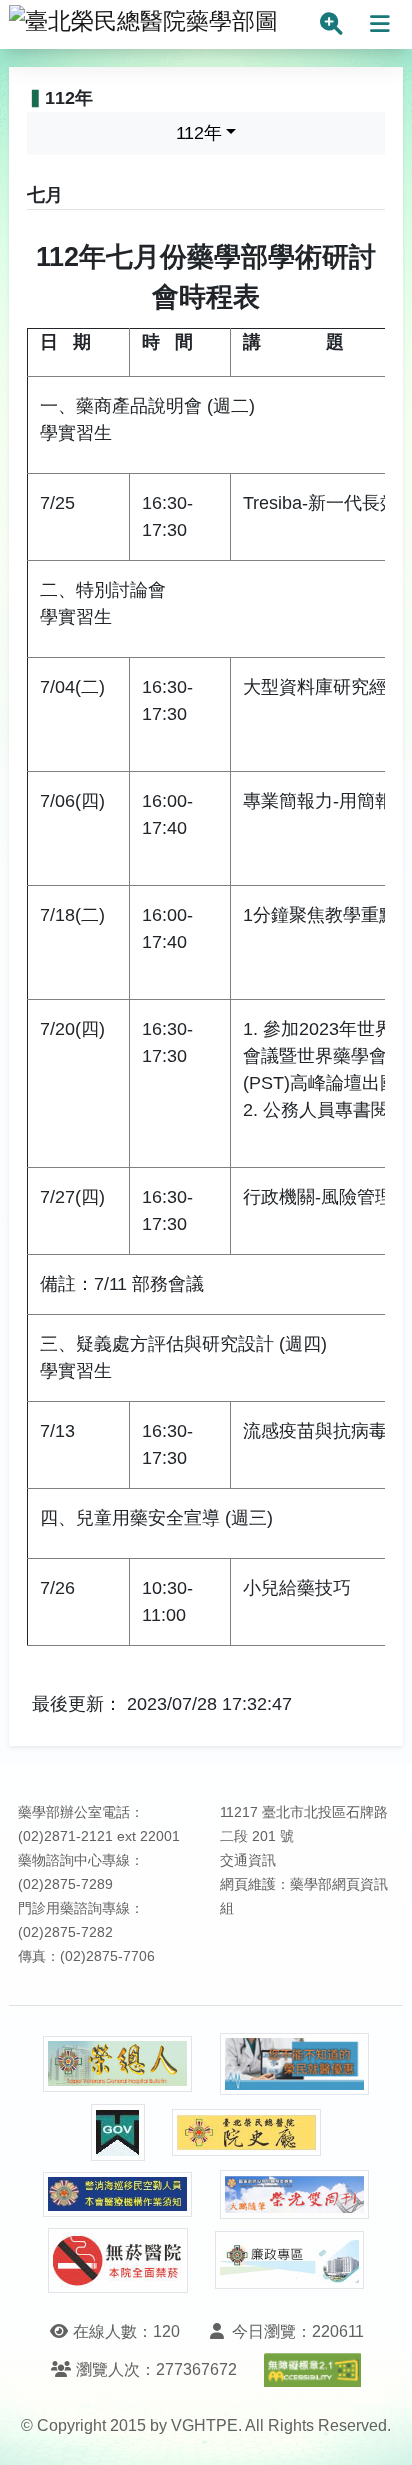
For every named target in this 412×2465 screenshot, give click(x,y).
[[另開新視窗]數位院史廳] (247, 2132)
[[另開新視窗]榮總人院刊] (118, 2064)
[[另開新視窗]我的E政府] (118, 2132)
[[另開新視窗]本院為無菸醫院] (118, 2260)
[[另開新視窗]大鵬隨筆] (295, 2194)
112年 (199, 133)
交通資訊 (248, 1860)
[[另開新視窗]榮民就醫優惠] (295, 2064)
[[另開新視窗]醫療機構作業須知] (118, 2194)
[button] (378, 2429)
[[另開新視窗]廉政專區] (290, 2260)
